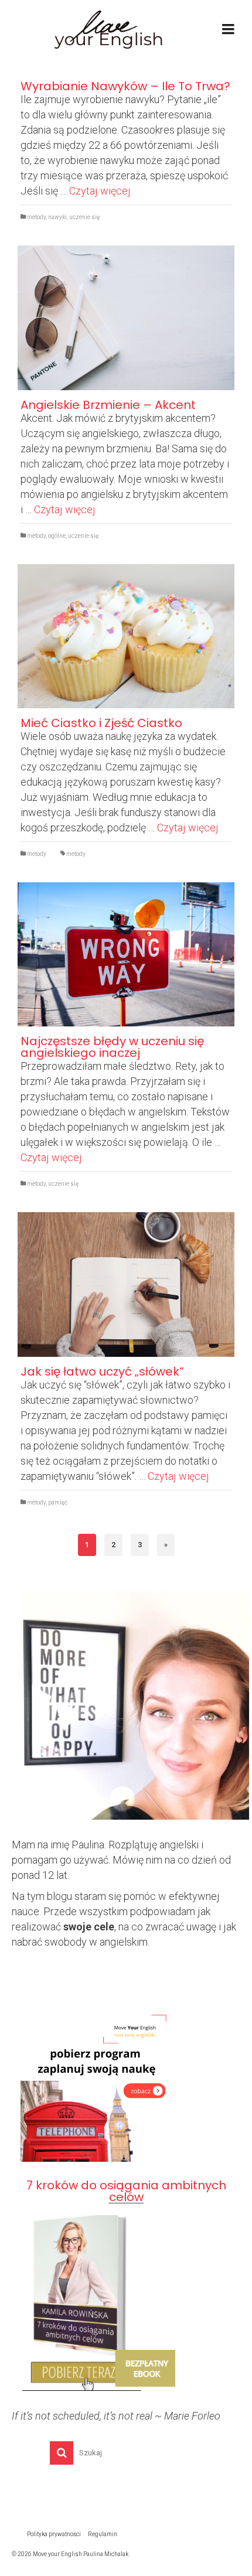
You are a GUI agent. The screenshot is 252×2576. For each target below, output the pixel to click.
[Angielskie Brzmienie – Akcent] (126, 318)
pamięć (58, 1502)
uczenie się (84, 217)
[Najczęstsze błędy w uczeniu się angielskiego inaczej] (126, 955)
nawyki (57, 217)
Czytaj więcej (100, 191)
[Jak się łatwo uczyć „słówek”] (126, 1284)
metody (36, 217)
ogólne (57, 536)
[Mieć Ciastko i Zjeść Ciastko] (126, 636)
